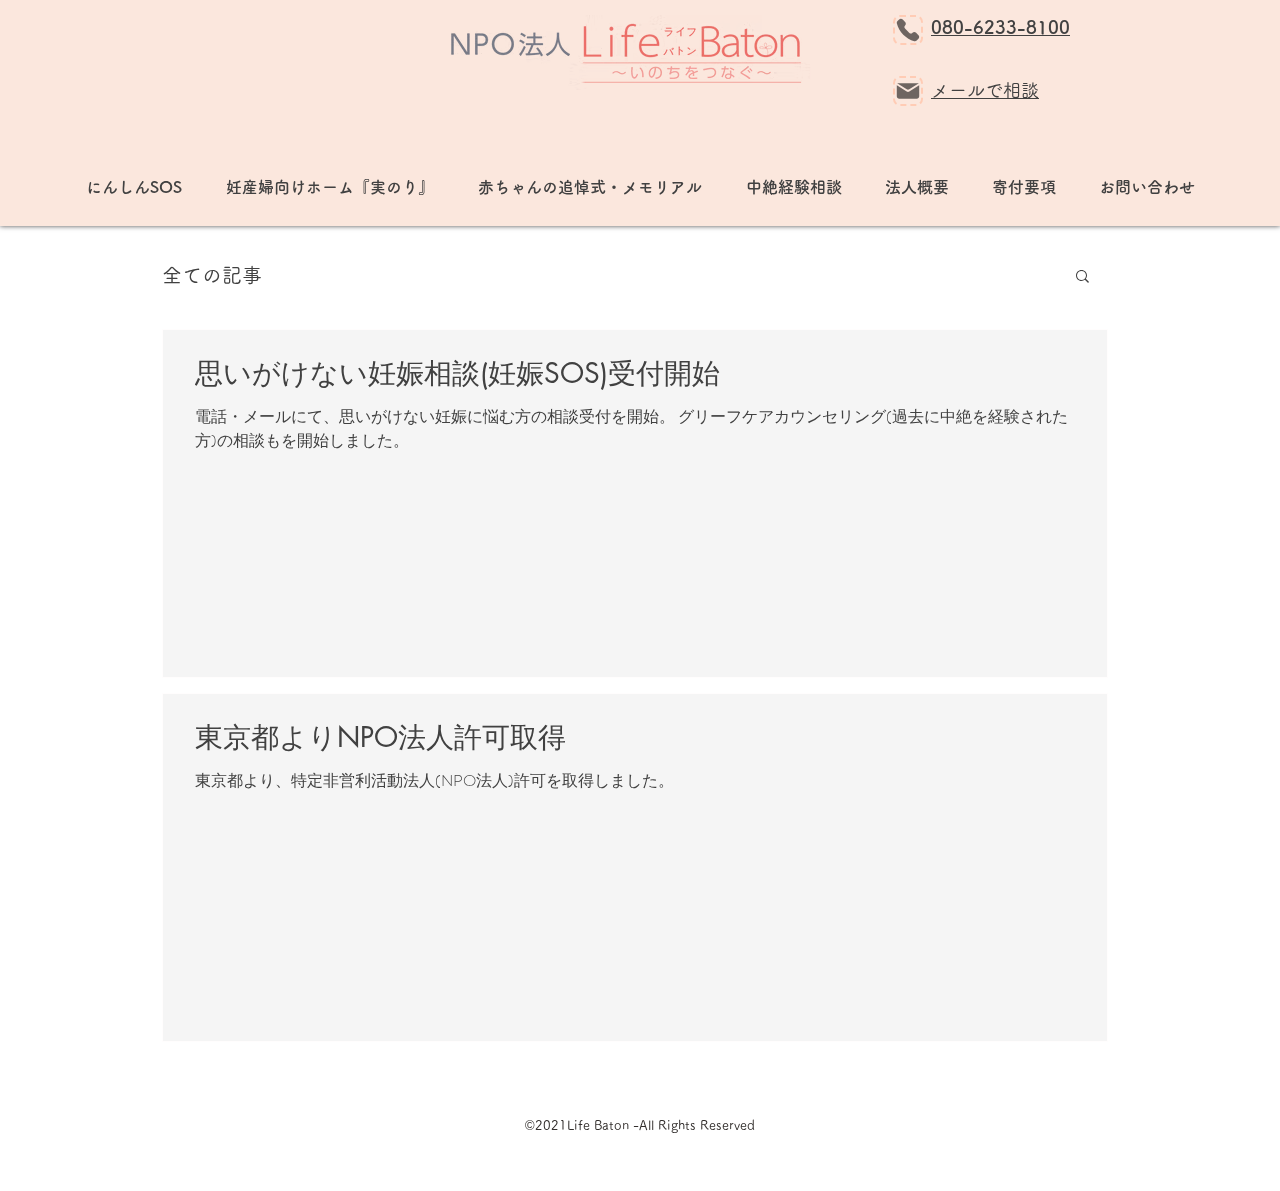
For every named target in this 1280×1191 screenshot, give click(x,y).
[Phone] (908, 30)
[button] (1082, 277)
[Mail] (908, 91)
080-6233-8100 (1000, 27)
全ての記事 (212, 275)
